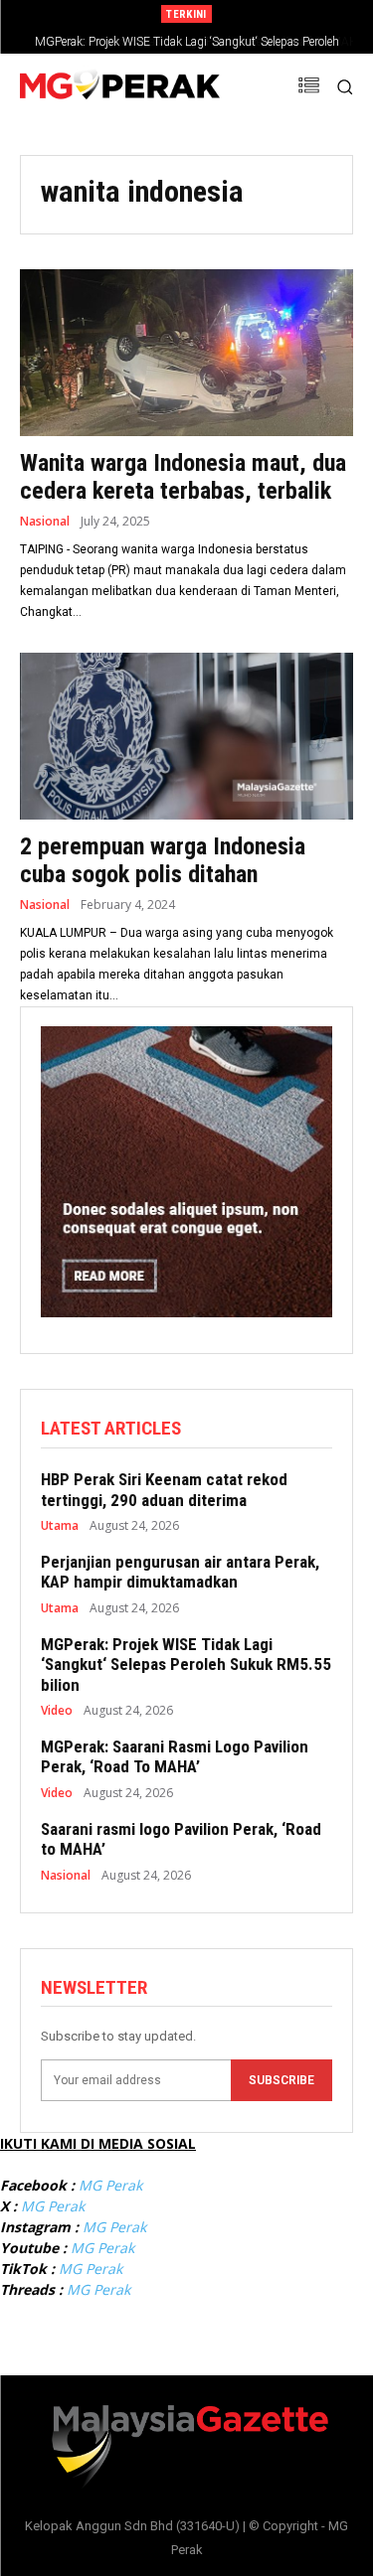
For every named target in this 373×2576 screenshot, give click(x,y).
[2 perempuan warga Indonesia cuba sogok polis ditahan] (186, 736)
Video (57, 1711)
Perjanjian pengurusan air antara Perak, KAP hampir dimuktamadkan (180, 1572)
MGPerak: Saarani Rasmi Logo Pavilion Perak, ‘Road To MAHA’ (192, 42)
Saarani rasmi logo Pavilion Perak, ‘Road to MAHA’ (181, 1839)
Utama (60, 1526)
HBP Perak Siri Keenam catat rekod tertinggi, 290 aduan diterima (164, 1489)
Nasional (45, 522)
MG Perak (110, 2185)
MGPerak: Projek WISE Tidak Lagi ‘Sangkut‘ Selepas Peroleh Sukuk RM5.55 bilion (186, 1665)
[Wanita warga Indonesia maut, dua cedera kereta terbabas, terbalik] (186, 353)
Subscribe (281, 2080)
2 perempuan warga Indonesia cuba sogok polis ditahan (163, 861)
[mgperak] (120, 87)
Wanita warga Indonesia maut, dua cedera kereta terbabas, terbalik (183, 477)
